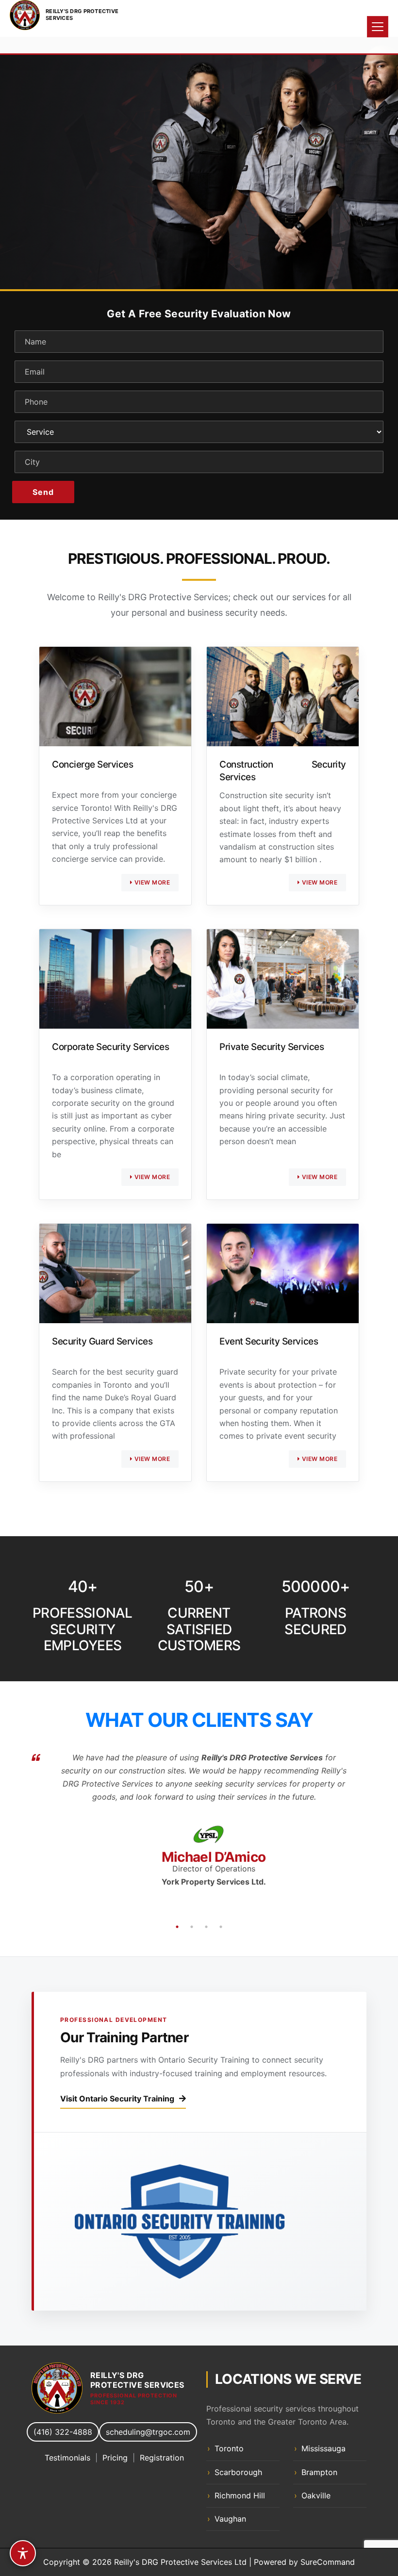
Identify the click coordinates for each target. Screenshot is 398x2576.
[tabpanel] (199, 163)
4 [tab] (221, 1927)
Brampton (319, 2472)
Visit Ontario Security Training (117, 2099)
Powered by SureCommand (304, 2562)
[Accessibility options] (23, 2553)
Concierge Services (92, 764)
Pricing (115, 2458)
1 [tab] (192, 255)
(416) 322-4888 (63, 2432)
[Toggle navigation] (378, 27)
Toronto (229, 2448)
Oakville (316, 2495)
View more (151, 882)
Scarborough (238, 2472)
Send (43, 492)
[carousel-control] (24, 163)
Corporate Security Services (110, 1047)
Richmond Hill (240, 2495)
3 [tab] (206, 1927)
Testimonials (67, 2458)
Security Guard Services (102, 1341)
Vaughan (230, 2519)
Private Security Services (272, 1047)
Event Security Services (269, 1341)
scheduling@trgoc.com (148, 2432)
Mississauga (323, 2448)
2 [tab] (206, 255)
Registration (162, 2458)
